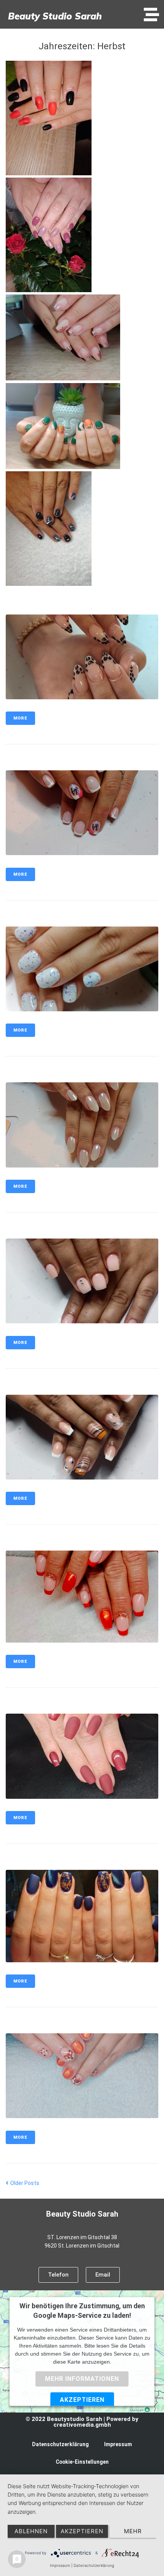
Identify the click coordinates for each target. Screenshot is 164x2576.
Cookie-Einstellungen (82, 2462)
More (20, 718)
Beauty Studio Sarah (55, 16)
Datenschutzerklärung (60, 2444)
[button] (151, 15)
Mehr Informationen (82, 2379)
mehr (133, 2531)
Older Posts (23, 2183)
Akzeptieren (82, 2400)
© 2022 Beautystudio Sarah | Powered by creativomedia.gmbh (82, 2422)
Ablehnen (31, 2531)
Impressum (118, 2444)
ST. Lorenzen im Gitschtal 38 (82, 2237)
